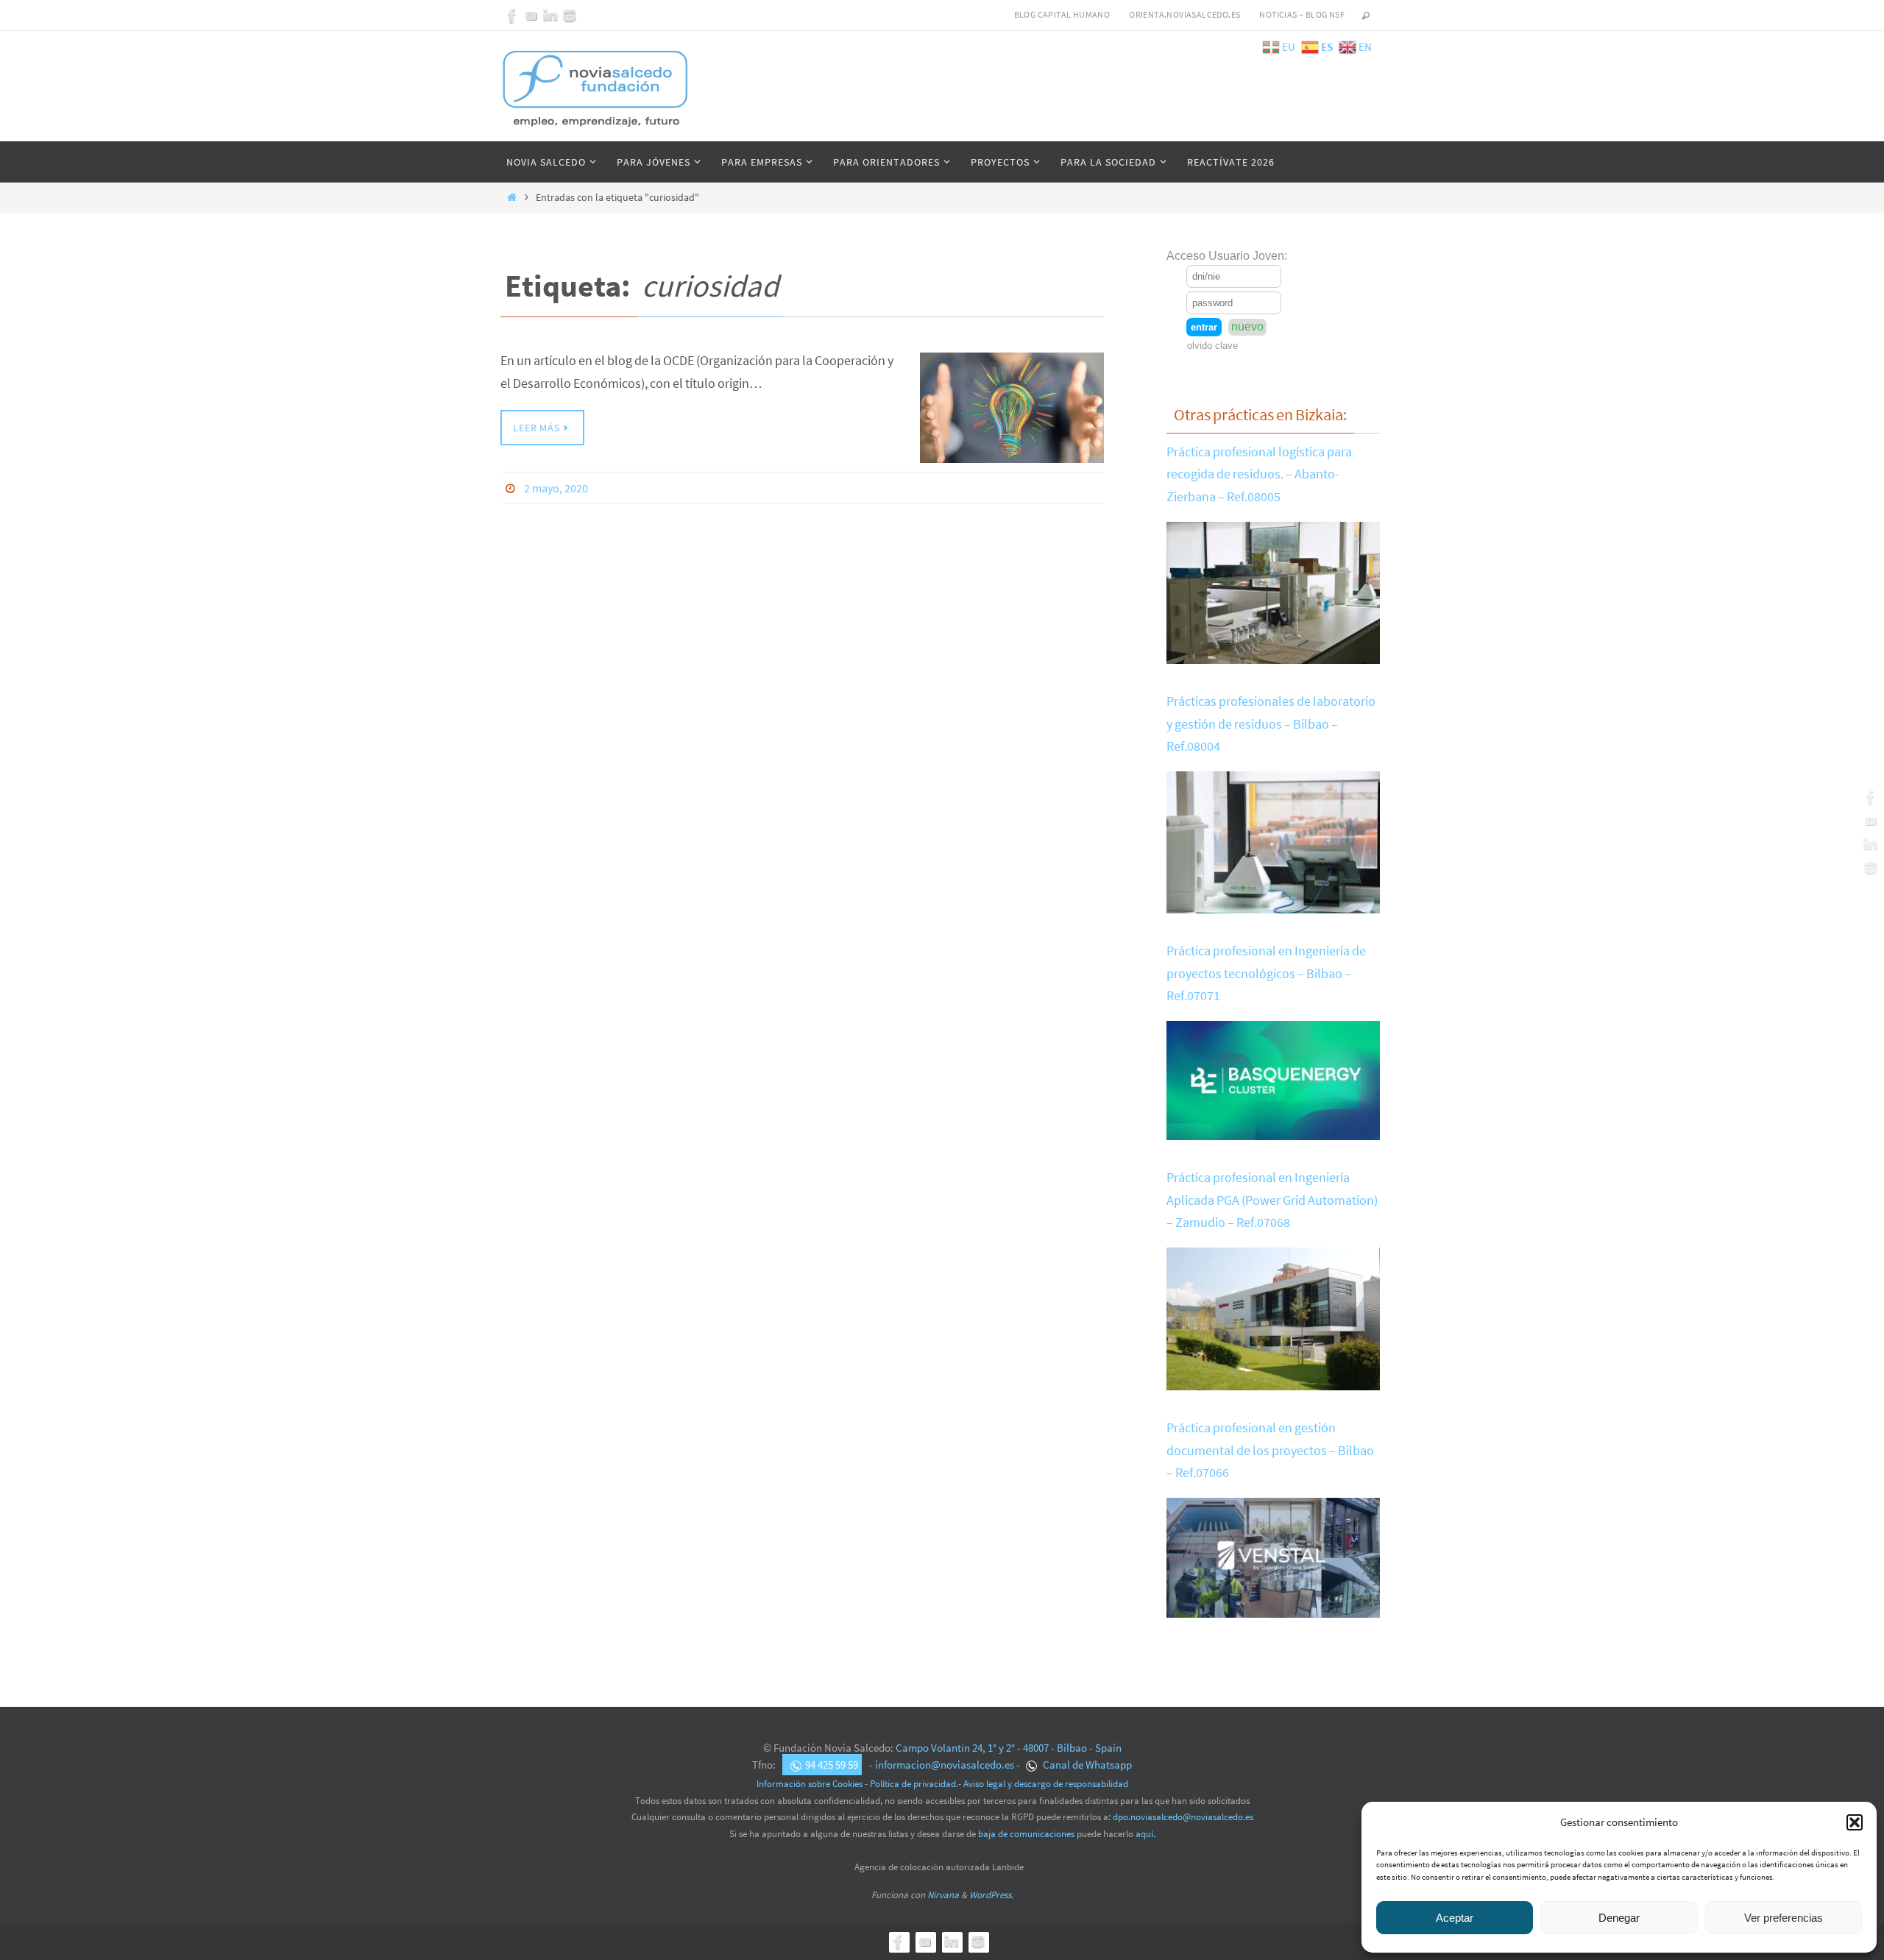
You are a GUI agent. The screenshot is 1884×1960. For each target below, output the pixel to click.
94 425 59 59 (832, 1765)
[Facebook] (512, 15)
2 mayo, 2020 (556, 488)
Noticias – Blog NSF (1302, 14)
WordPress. (991, 1895)
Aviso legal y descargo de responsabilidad (1046, 1784)
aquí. (1145, 1834)
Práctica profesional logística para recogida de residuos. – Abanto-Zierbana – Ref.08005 (1259, 474)
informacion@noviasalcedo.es (945, 1765)
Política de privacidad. (914, 1784)
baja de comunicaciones (1026, 1834)
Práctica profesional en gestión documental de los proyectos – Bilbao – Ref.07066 (1270, 1450)
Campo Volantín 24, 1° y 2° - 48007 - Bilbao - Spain (1009, 1748)
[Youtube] (531, 15)
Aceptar (1455, 1918)
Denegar (1619, 1918)
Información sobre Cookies (810, 1784)
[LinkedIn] (550, 15)
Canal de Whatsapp (1086, 1765)
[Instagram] (570, 15)
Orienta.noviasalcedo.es (1184, 14)
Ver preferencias (1784, 1918)
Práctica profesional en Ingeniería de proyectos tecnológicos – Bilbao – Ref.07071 (1266, 973)
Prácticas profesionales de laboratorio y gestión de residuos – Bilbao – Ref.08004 (1271, 723)
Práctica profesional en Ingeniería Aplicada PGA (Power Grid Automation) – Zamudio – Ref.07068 (1272, 1200)
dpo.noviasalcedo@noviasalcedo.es (1183, 1817)
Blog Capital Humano (1062, 14)
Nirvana (943, 1895)
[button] (1855, 1822)
